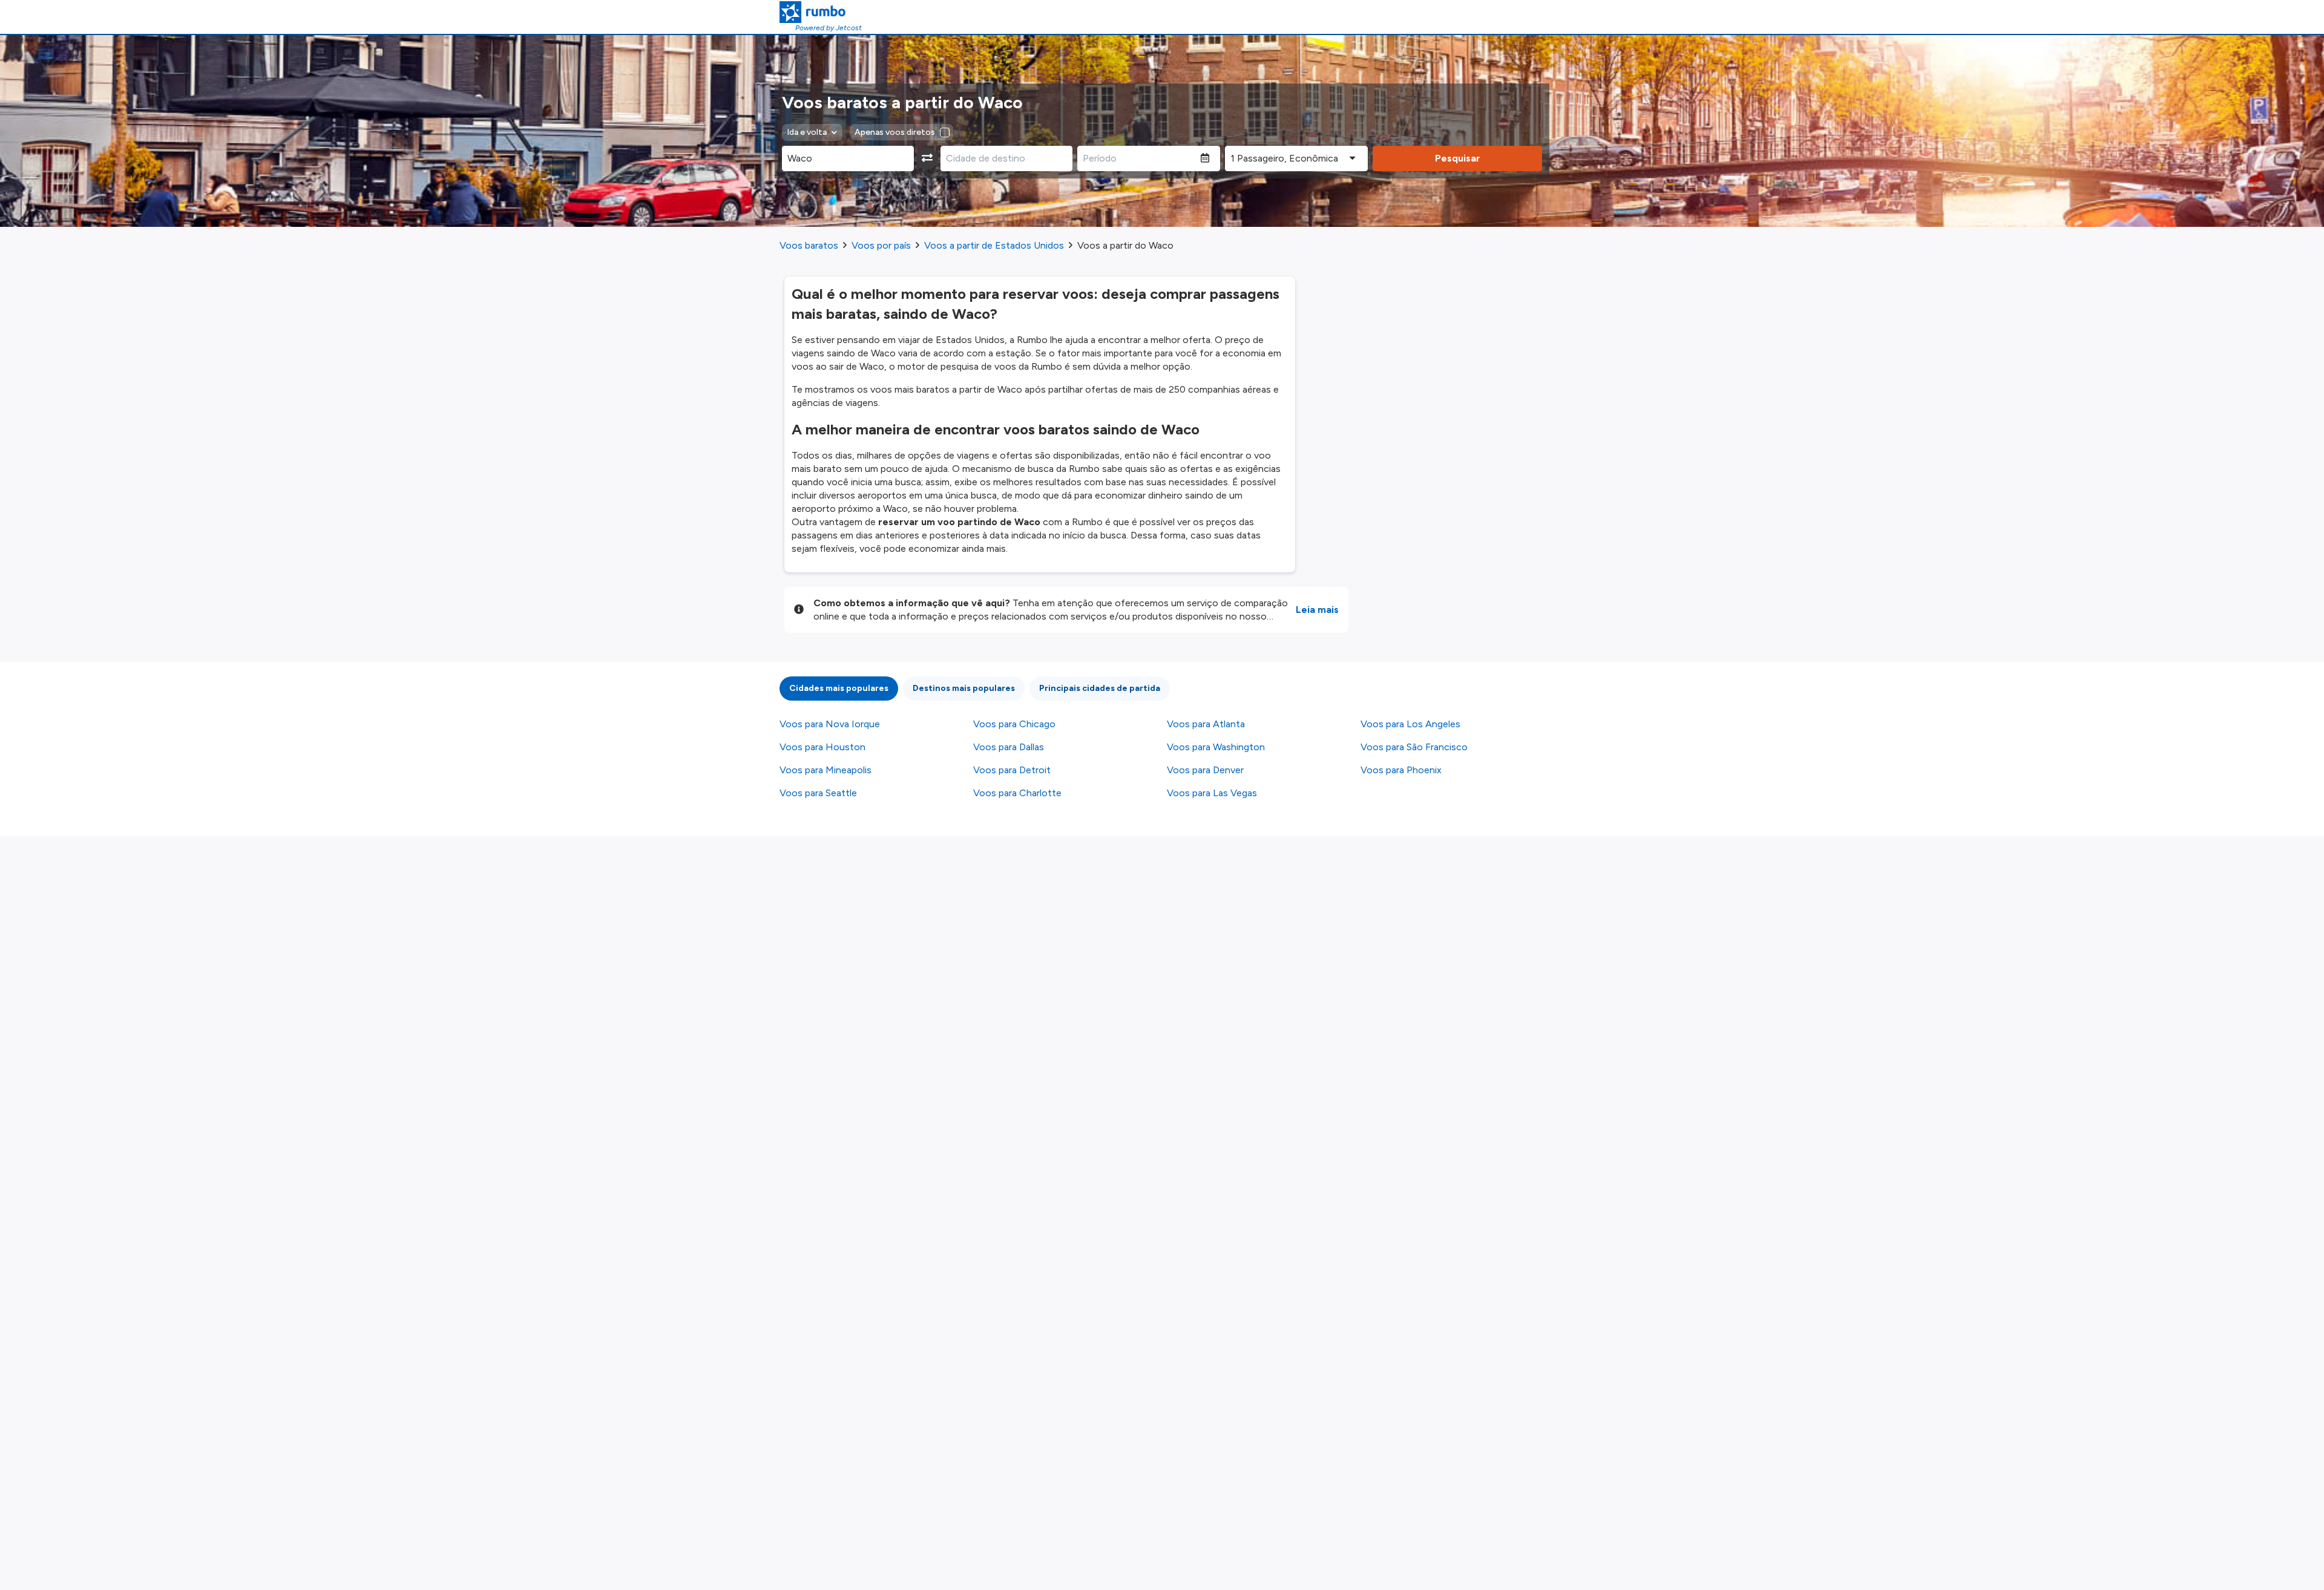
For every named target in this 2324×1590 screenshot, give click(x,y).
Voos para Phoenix (1401, 770)
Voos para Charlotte (1017, 793)
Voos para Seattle (818, 793)
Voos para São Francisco (1414, 747)
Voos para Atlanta (1206, 724)
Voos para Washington (1216, 747)
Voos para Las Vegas (1212, 793)
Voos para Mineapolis (826, 770)
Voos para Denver (1205, 770)
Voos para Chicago (1014, 724)
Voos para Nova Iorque (830, 724)
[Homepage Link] (821, 12)
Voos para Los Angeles (1410, 724)
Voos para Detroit (1012, 770)
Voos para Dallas (1009, 747)
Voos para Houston (822, 747)
